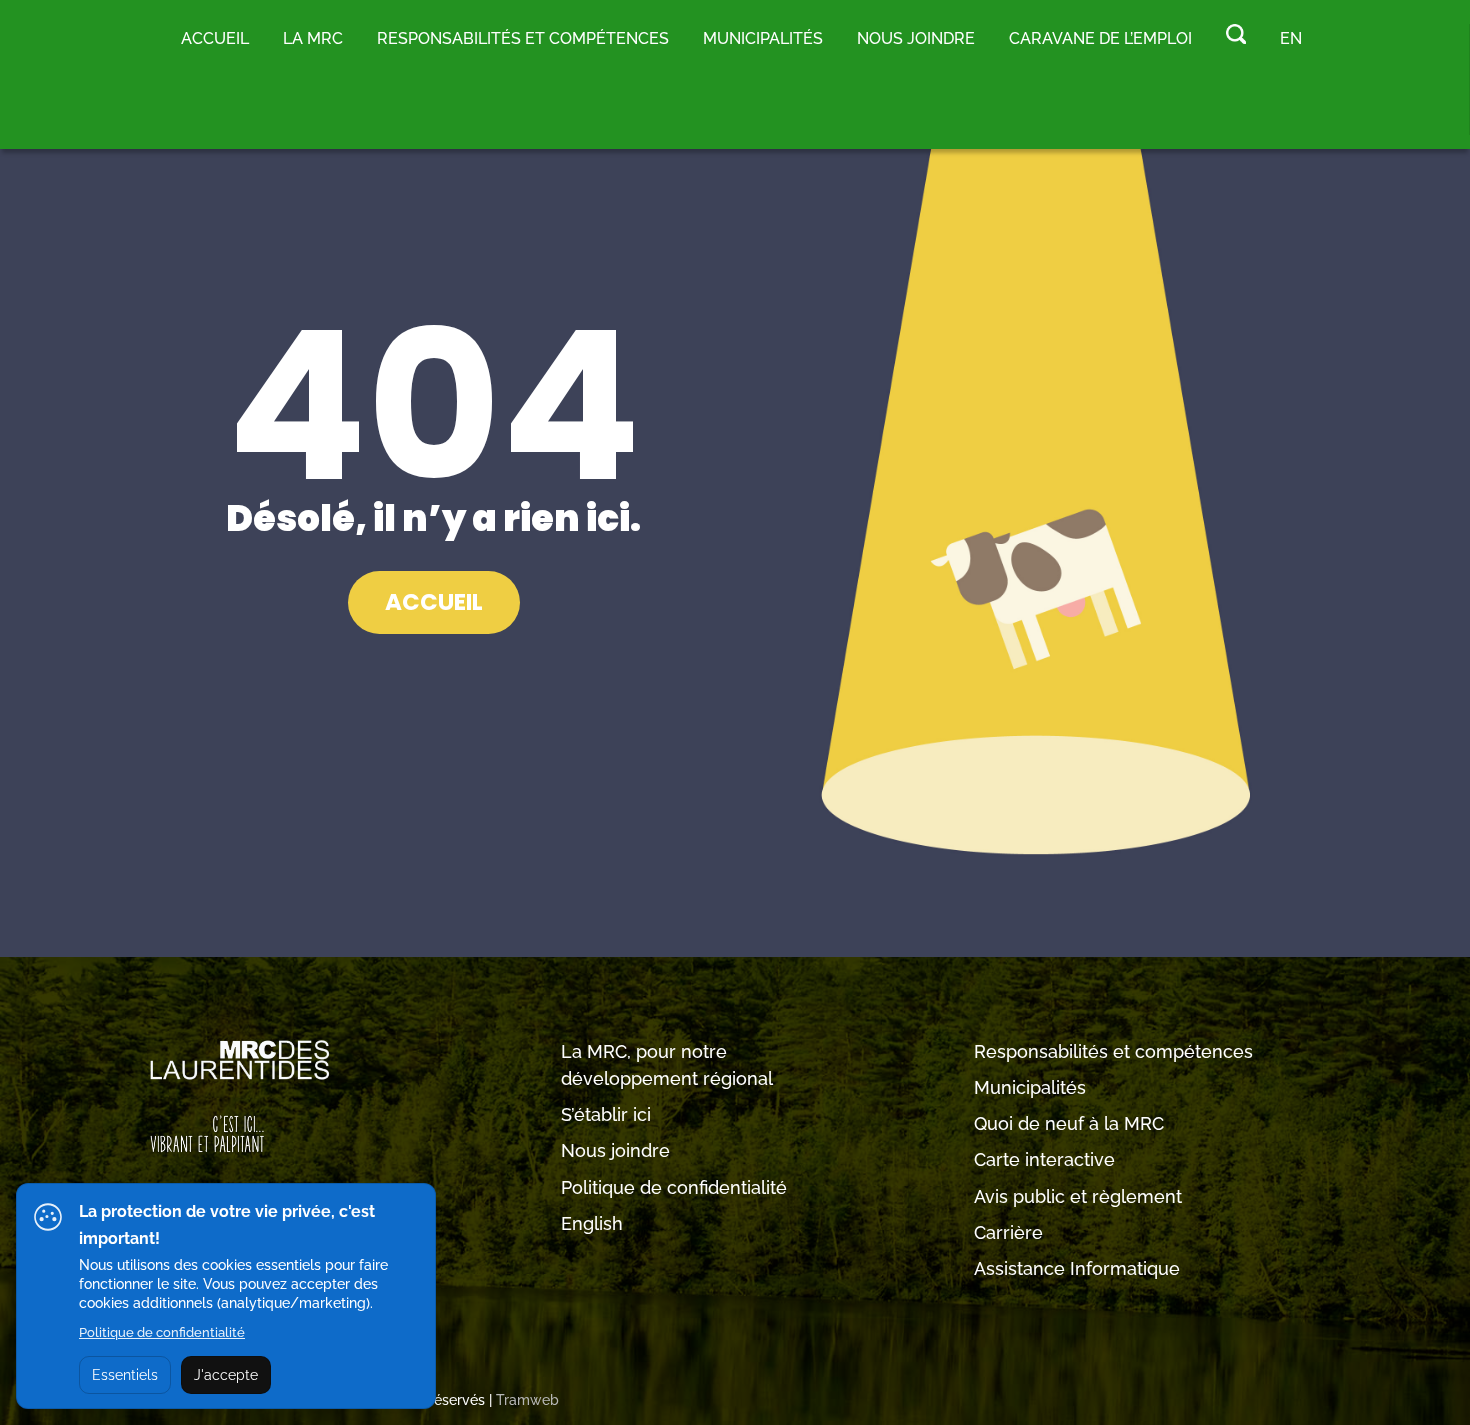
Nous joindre (916, 38)
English (592, 1223)
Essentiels (125, 1375)
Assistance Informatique (1077, 1268)
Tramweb (527, 1400)
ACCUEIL (434, 602)
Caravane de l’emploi (1100, 38)
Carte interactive (1044, 1159)
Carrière (1008, 1232)
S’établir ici (606, 1114)
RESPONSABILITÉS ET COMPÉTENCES (523, 38)
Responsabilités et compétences (1113, 1051)
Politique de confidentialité (674, 1187)
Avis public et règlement (1078, 1196)
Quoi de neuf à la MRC (1069, 1123)
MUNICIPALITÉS (763, 38)
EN (1291, 38)
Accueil (215, 38)
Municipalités (1030, 1087)
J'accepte (226, 1375)
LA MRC (313, 38)
